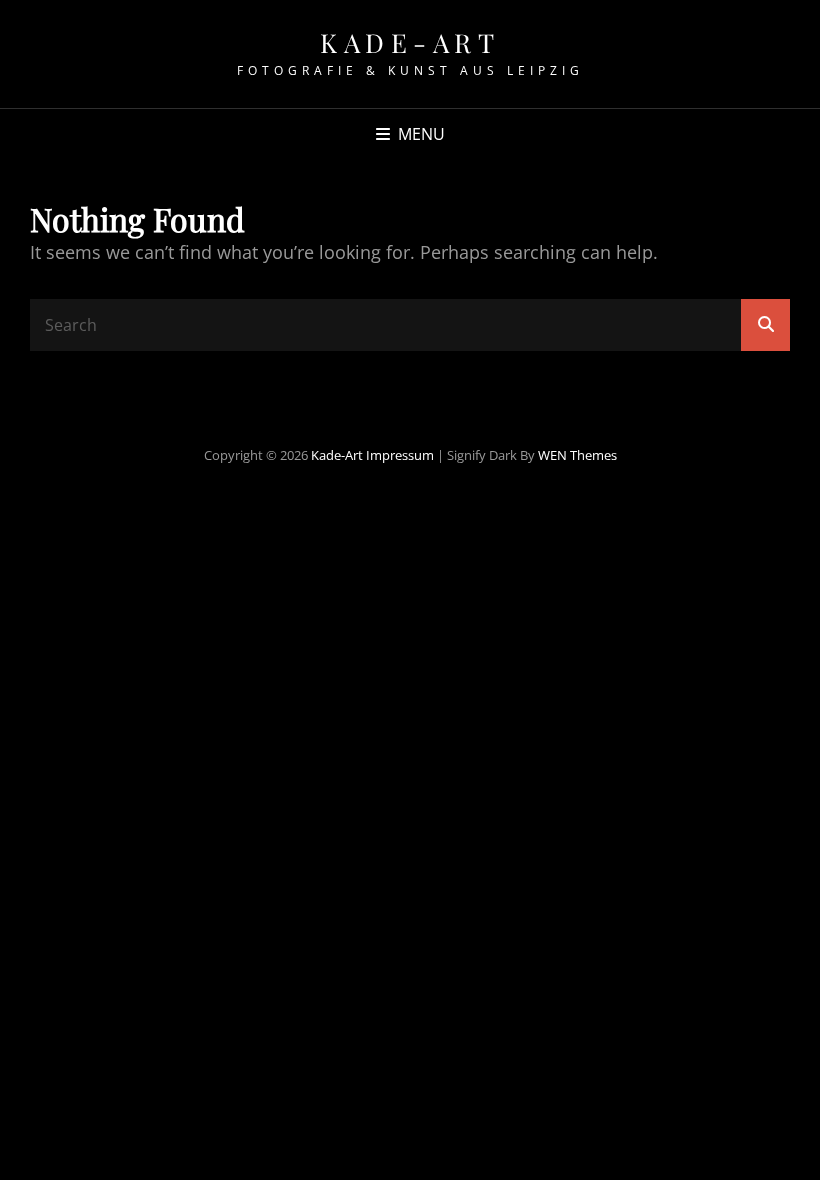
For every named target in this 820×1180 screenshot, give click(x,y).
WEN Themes (577, 455)
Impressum (400, 455)
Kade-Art (410, 42)
